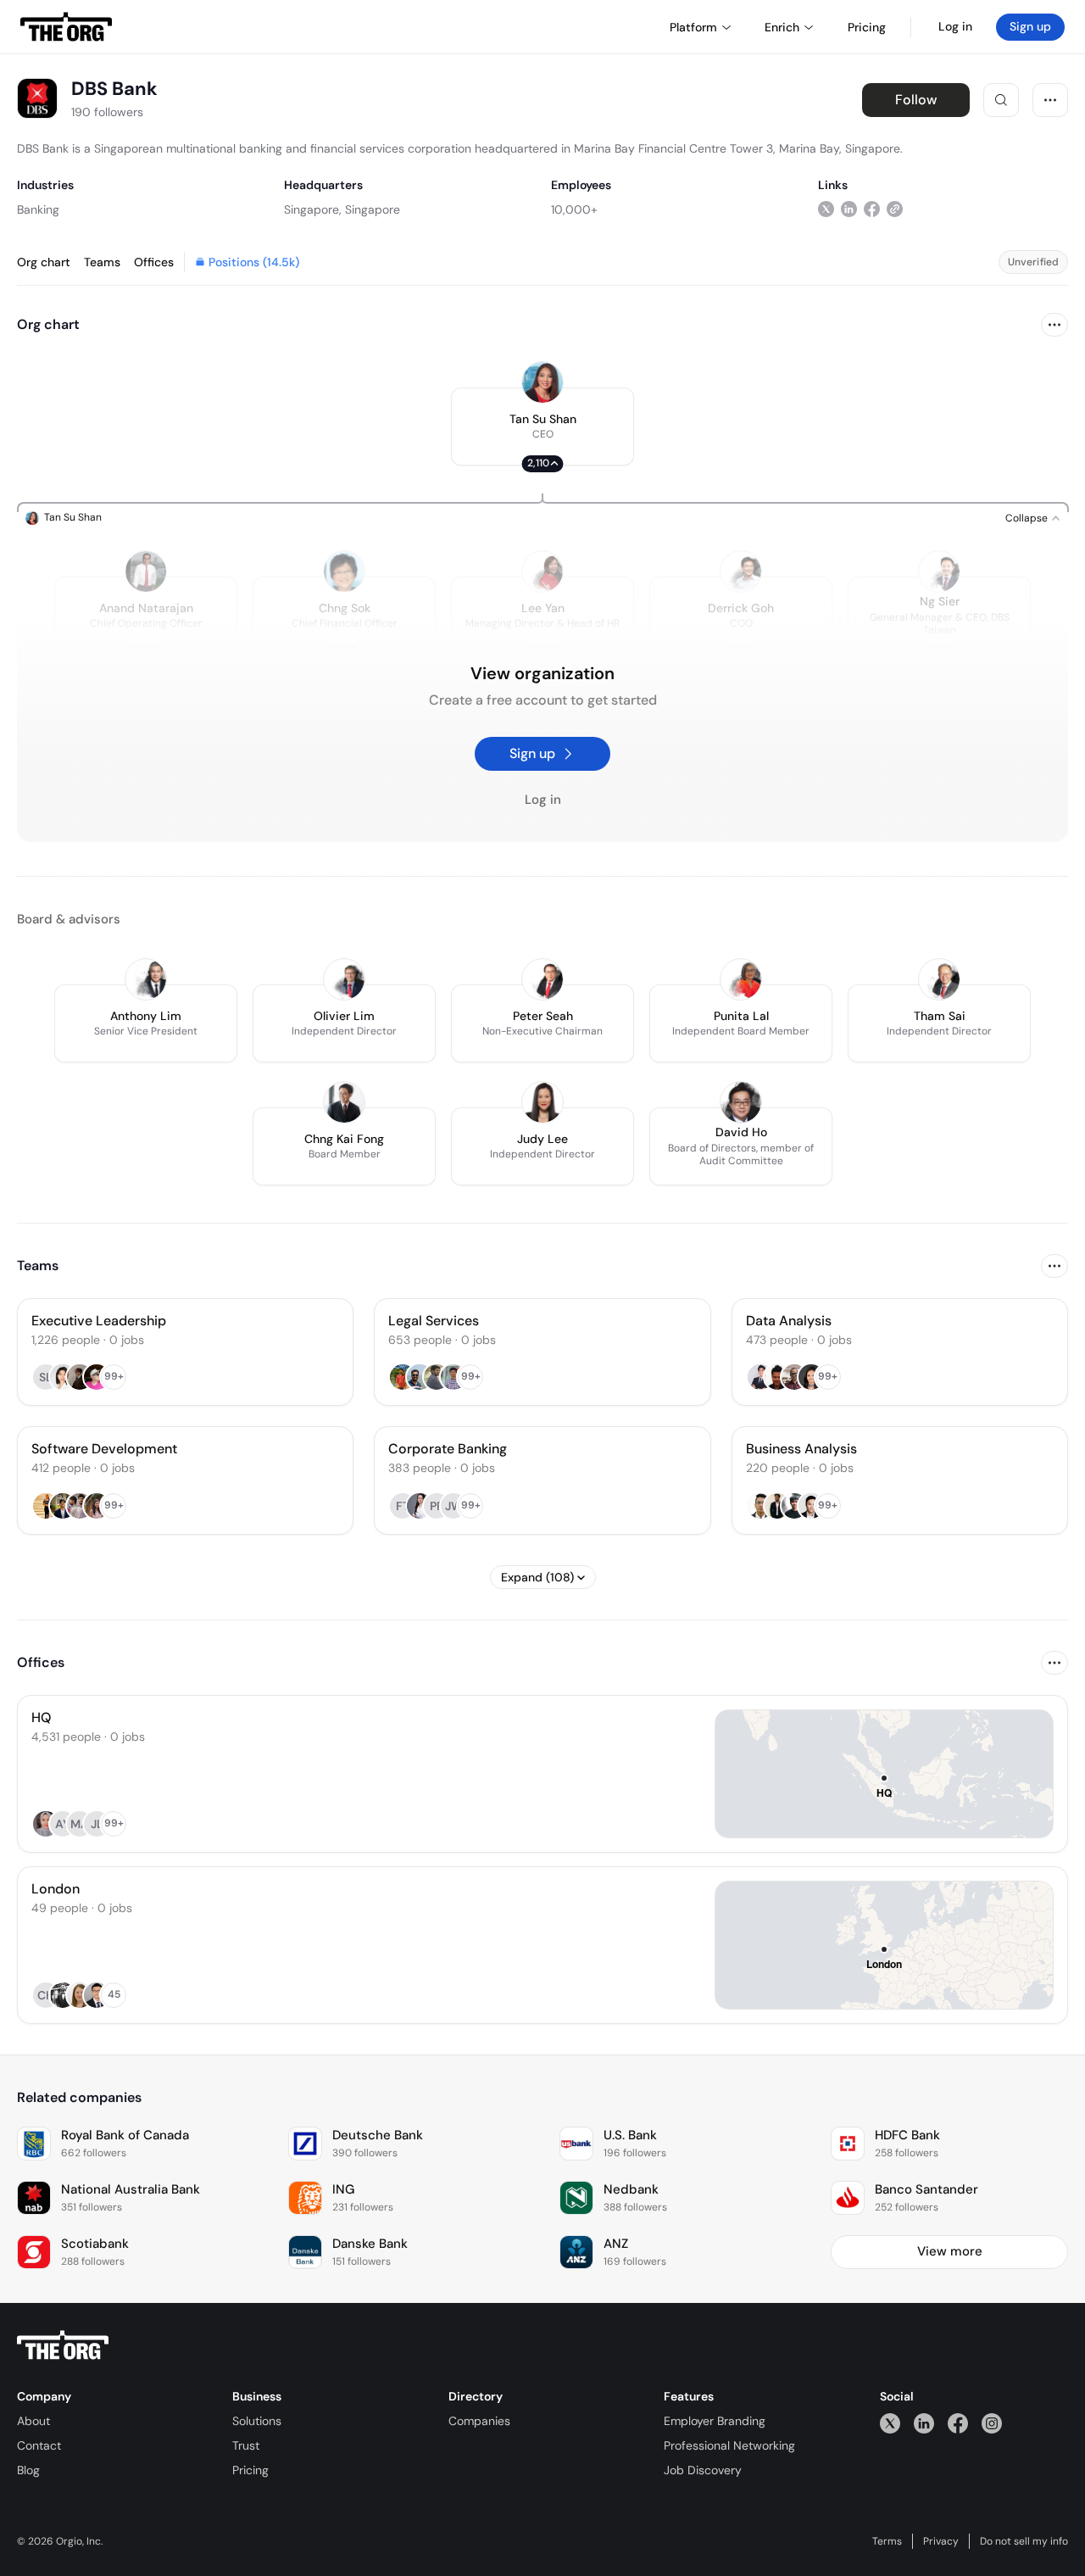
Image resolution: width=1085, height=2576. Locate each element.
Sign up (1030, 26)
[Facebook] (958, 2423)
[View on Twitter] (826, 209)
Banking (38, 209)
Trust (246, 2445)
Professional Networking (729, 2445)
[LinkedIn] (924, 2423)
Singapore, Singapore (342, 209)
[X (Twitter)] (890, 2423)
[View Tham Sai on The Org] (939, 979)
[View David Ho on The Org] (741, 1102)
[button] (542, 427)
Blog (28, 2470)
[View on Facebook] (872, 209)
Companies (479, 2421)
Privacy (941, 2541)
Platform (693, 27)
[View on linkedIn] (849, 209)
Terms (887, 2541)
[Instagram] (992, 2423)
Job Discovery (703, 2470)
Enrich (782, 27)
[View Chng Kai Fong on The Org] (344, 1102)
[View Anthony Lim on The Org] (146, 979)
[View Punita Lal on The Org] (741, 979)
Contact (39, 2445)
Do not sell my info (1024, 2541)
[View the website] (895, 209)
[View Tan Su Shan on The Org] (542, 382)
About (33, 2421)
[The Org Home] (66, 27)
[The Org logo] (63, 2345)
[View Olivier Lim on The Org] (344, 979)
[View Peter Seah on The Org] (542, 979)
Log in (955, 26)
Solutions (257, 2421)
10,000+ (574, 209)
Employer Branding (715, 2421)
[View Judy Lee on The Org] (542, 1102)
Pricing (250, 2470)
